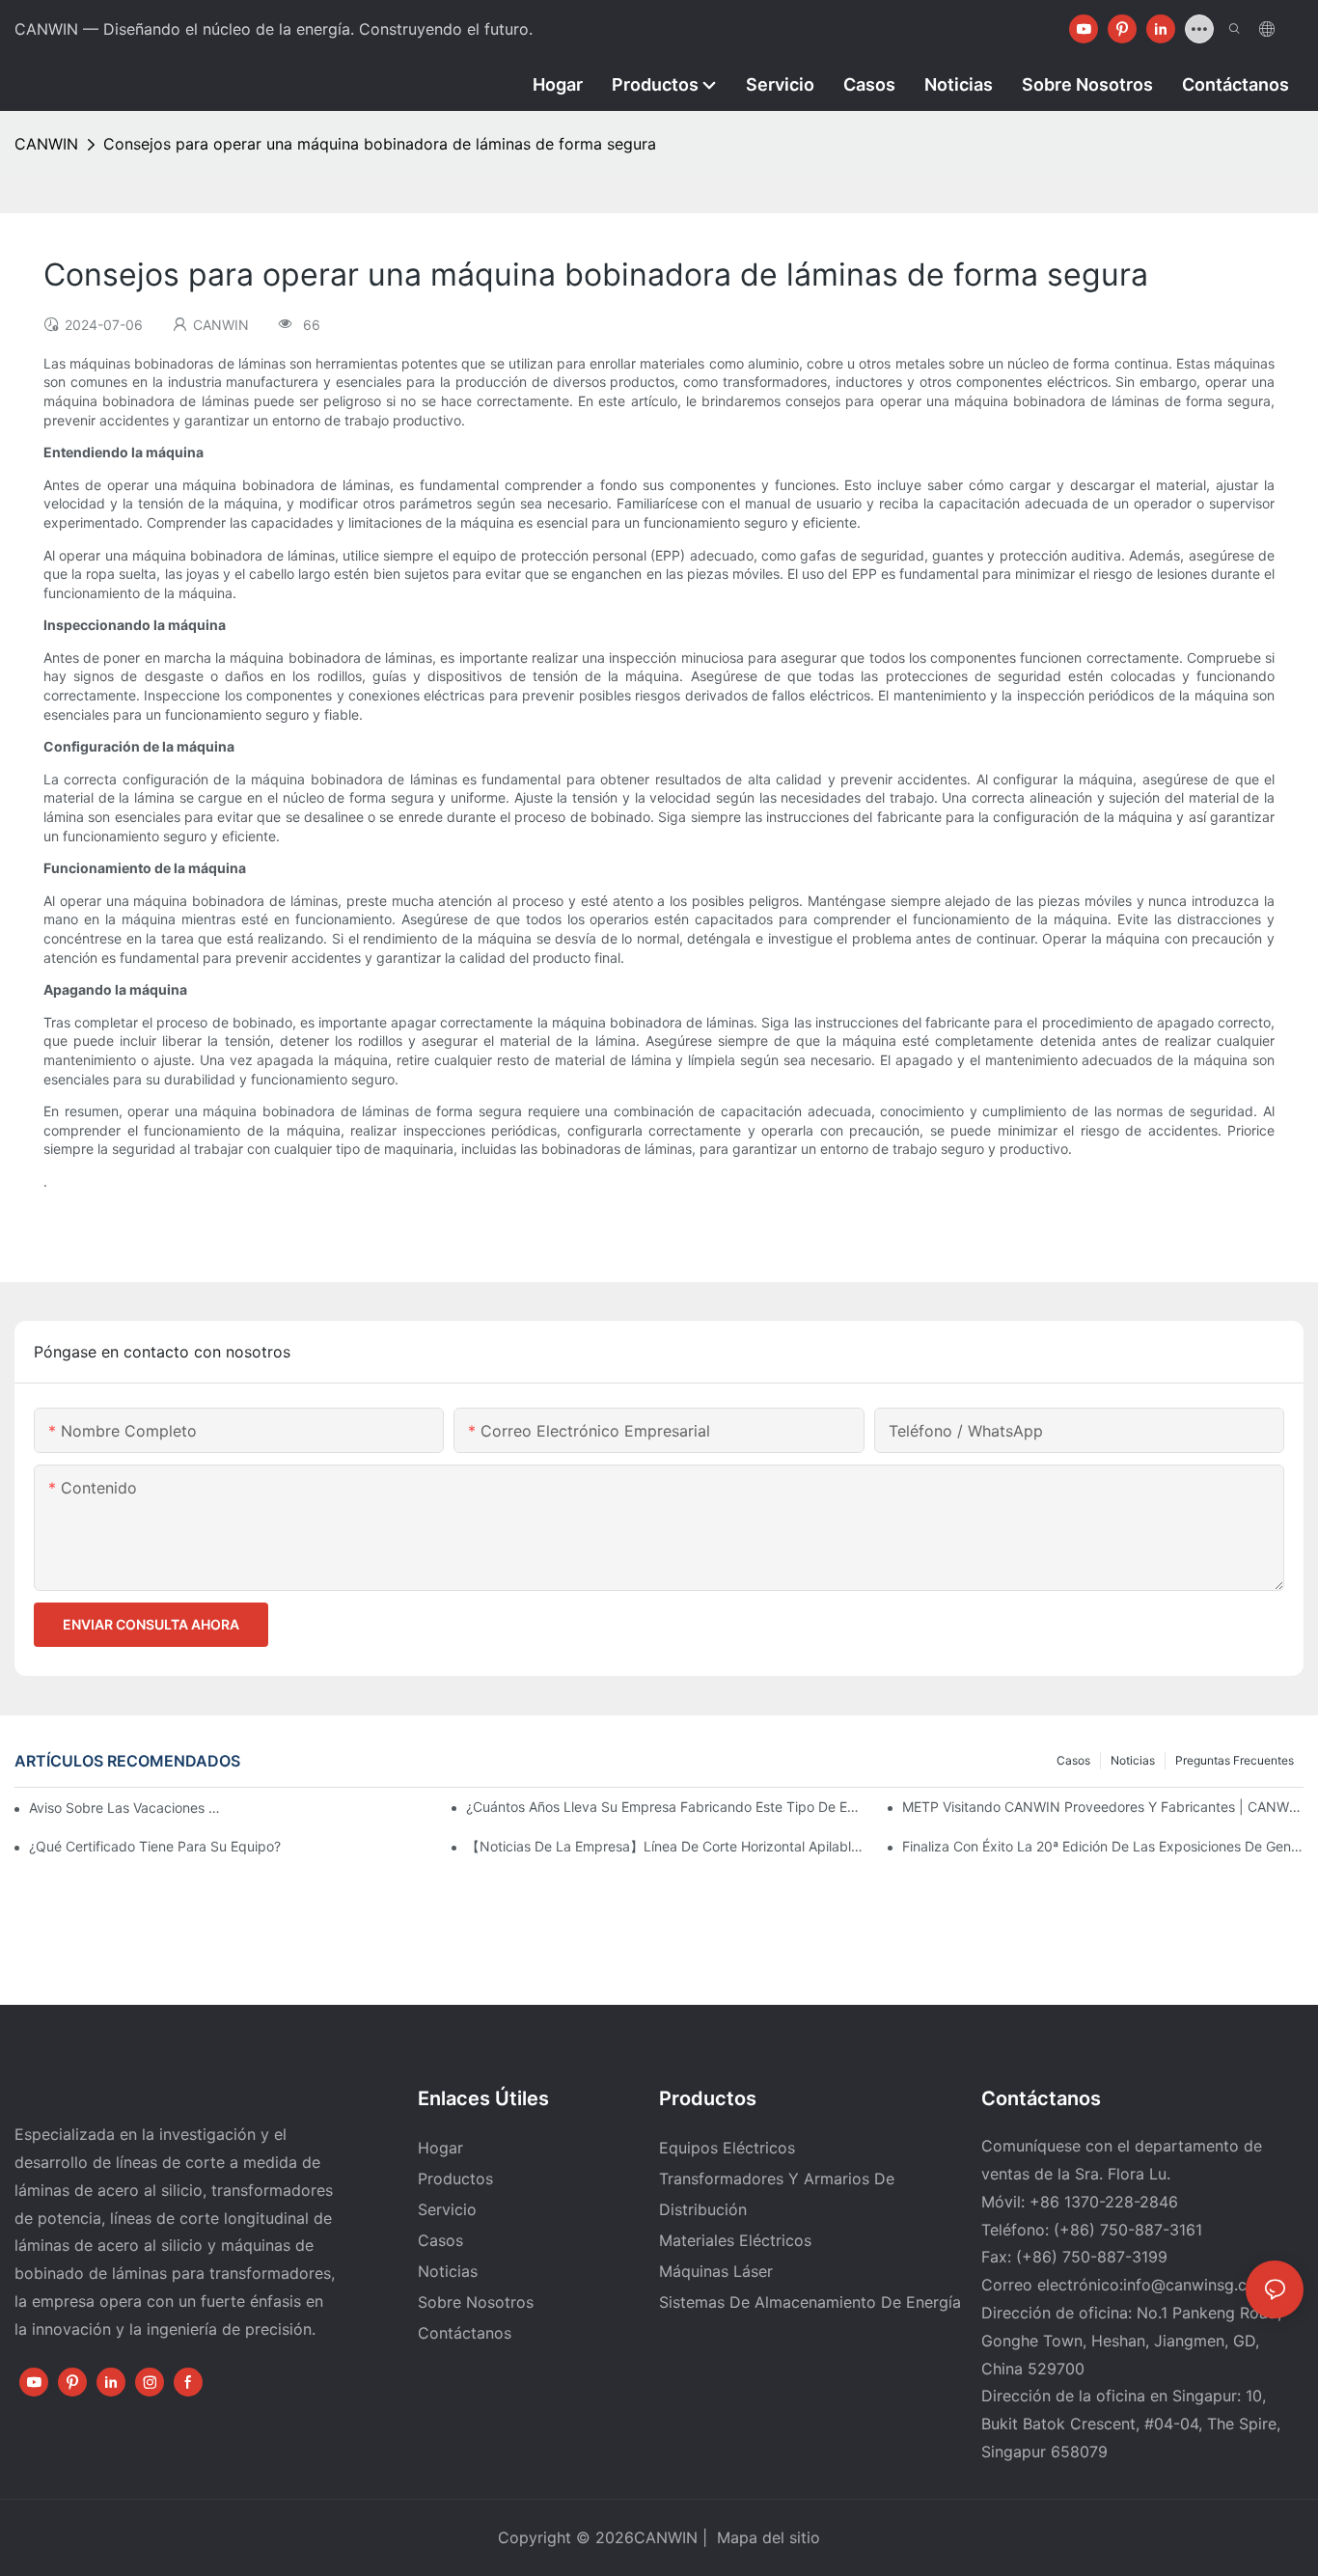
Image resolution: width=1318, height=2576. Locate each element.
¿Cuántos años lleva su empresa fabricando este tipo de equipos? (667, 1807)
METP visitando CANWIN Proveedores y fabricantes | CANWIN (1103, 1807)
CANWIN (46, 144)
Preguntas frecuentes (1235, 1760)
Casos (1073, 1760)
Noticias (1133, 1760)
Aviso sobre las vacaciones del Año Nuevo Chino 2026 (125, 1808)
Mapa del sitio (766, 2537)
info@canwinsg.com (1196, 2285)
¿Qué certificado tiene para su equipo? (155, 1846)
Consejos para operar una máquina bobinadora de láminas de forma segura (380, 144)
